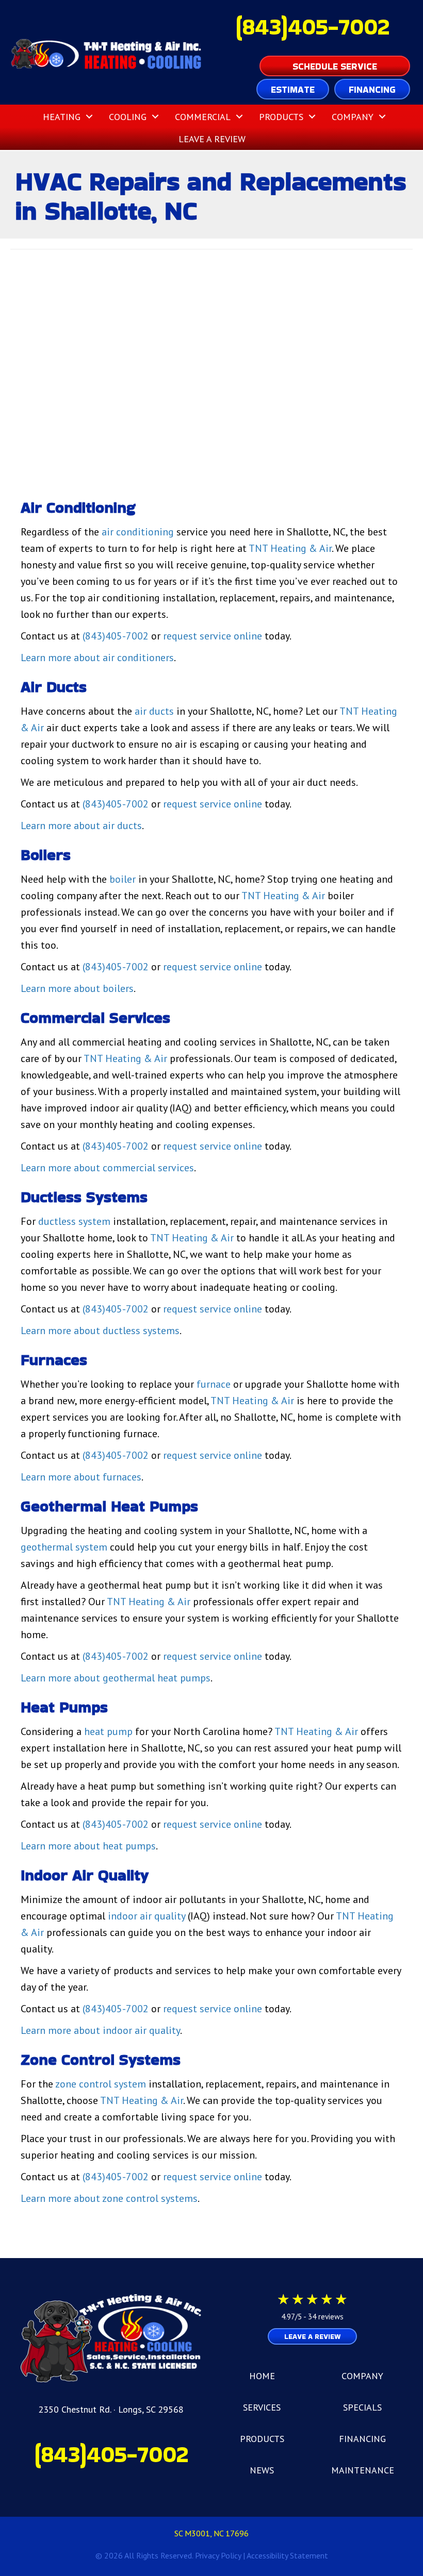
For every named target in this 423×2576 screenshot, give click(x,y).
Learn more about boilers (77, 988)
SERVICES (262, 2407)
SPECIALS (362, 2407)
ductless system (74, 1221)
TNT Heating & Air (290, 548)
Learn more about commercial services (107, 1168)
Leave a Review (212, 139)
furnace (214, 1384)
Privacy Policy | (221, 2555)
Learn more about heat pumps (88, 1846)
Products (281, 117)
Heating (62, 117)
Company (353, 117)
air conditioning (138, 532)
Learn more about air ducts (81, 826)
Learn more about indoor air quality (100, 2030)
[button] (89, 117)
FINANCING (362, 2439)
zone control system (101, 2084)
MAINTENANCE (363, 2470)
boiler (123, 879)
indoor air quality (147, 1916)
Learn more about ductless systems (100, 1331)
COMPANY (362, 2376)
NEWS (262, 2470)
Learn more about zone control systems (109, 2198)
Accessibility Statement (287, 2555)
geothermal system (64, 1547)
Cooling (128, 117)
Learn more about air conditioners (97, 658)
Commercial (203, 117)
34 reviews (326, 2317)
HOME (262, 2376)
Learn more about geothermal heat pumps (116, 1678)
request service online (213, 636)
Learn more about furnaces (81, 1477)
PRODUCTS (262, 2439)
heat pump (108, 1731)
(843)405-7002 (312, 27)
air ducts (154, 711)
